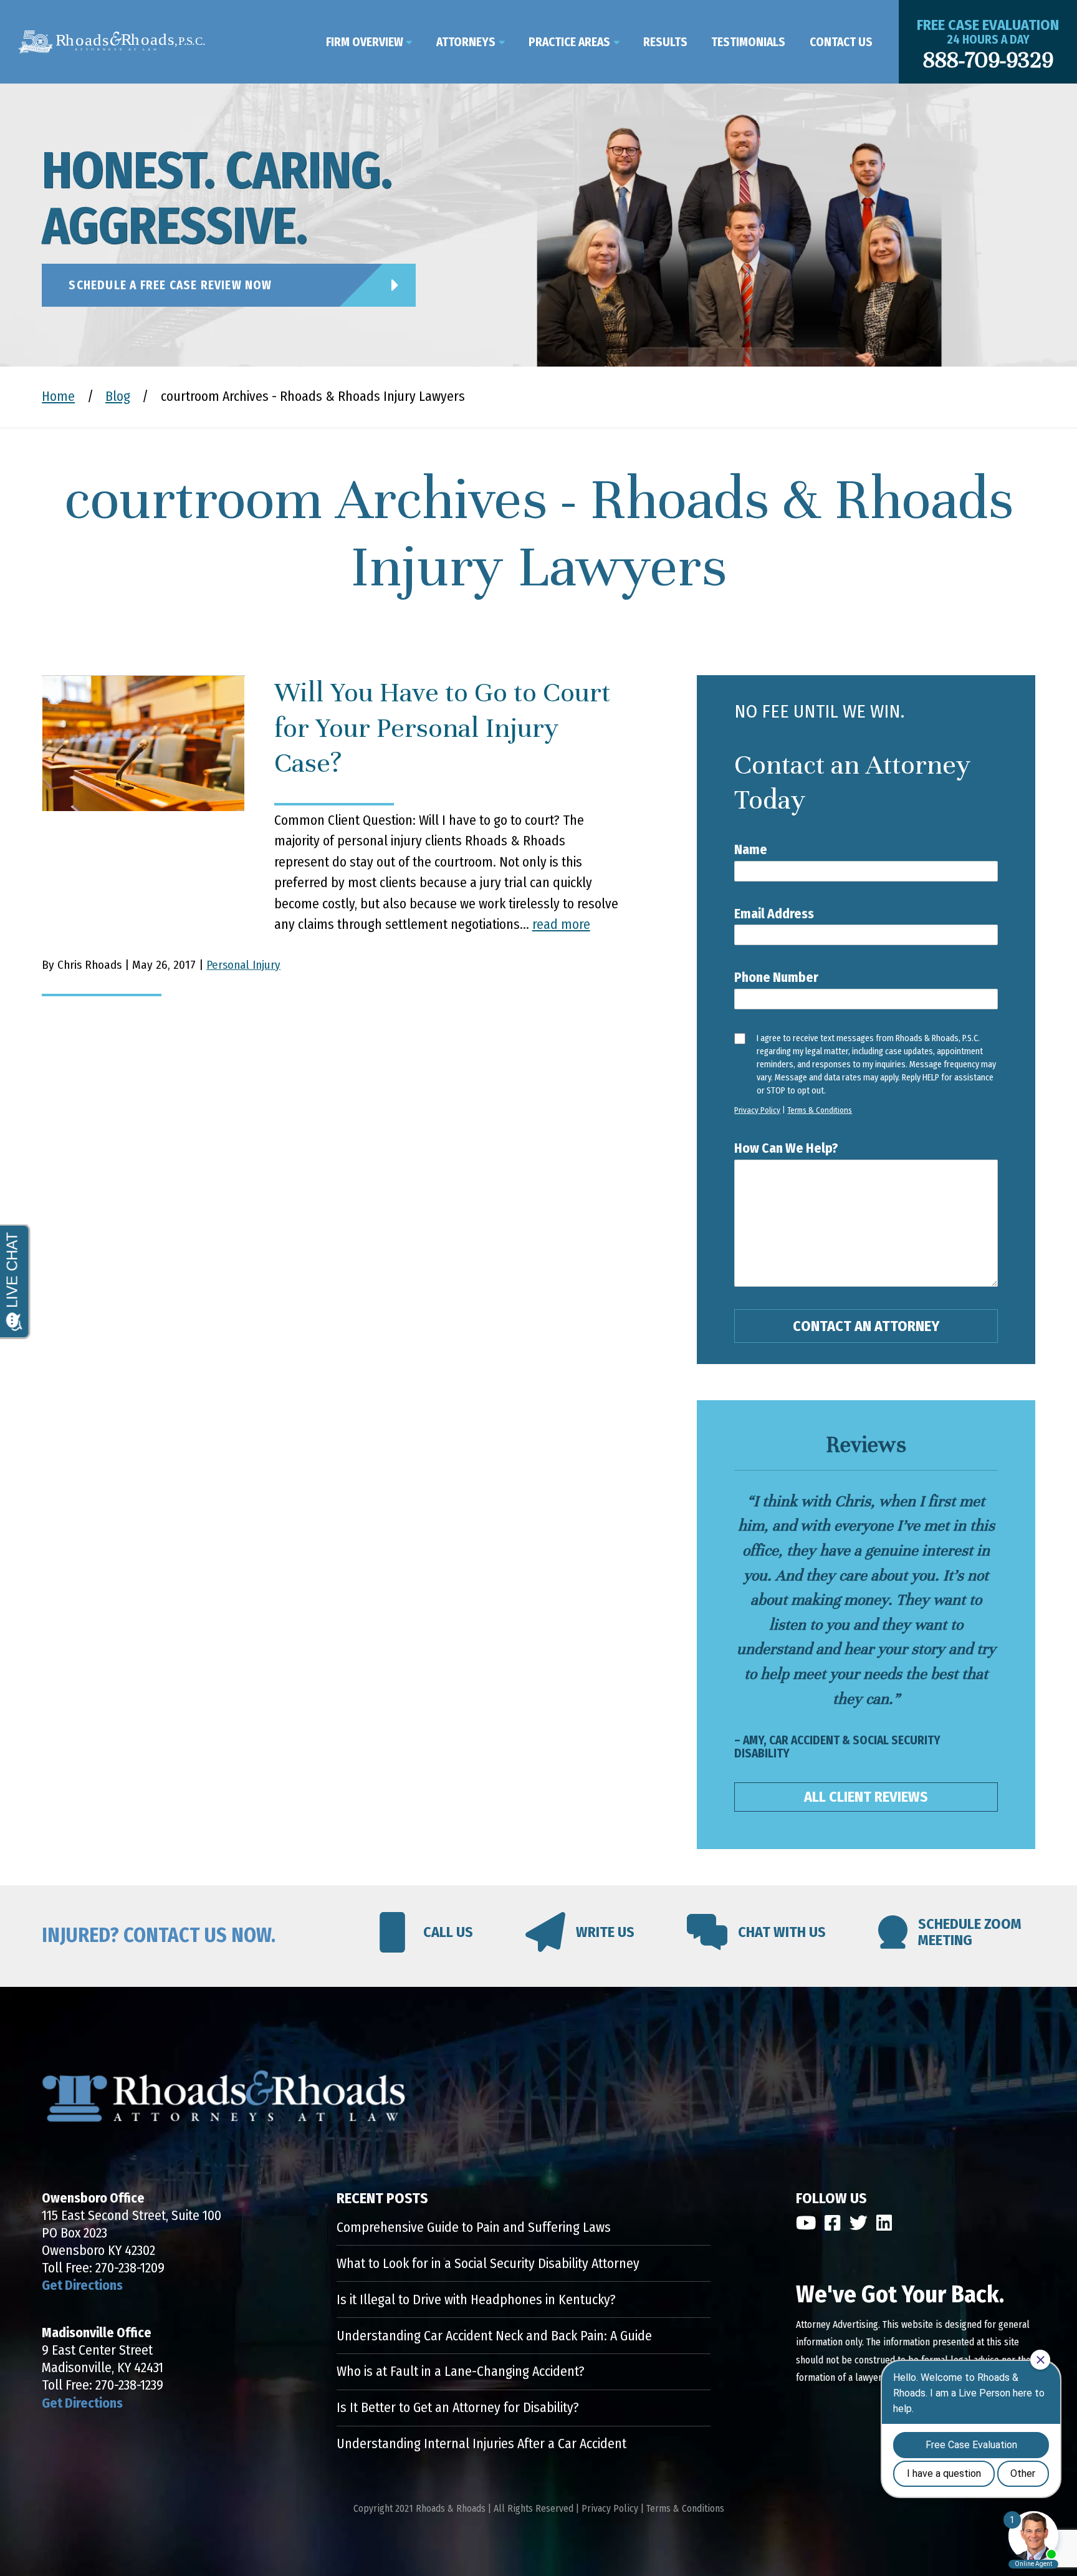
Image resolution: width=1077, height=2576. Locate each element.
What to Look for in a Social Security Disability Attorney (488, 2264)
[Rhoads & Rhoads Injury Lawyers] (112, 42)
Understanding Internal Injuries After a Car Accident (481, 2444)
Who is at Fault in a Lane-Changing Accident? (461, 2372)
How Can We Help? (786, 1148)
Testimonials (748, 42)
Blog (118, 396)
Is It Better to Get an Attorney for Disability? (458, 2408)
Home (58, 396)
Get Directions (82, 2285)
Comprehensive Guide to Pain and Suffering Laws (474, 2228)
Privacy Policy (757, 1110)
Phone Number (776, 978)
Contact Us (841, 42)
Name (751, 850)
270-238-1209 (130, 2268)
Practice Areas (569, 42)
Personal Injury (243, 965)
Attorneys (466, 42)
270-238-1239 (129, 2385)
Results (665, 42)
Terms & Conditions (820, 1110)
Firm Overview (365, 42)
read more (561, 925)
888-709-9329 (988, 60)
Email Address (774, 914)
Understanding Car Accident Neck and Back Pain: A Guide (494, 2336)
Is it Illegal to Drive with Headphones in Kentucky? (476, 2300)
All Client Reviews (866, 1797)
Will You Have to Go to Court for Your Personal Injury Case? (442, 728)
